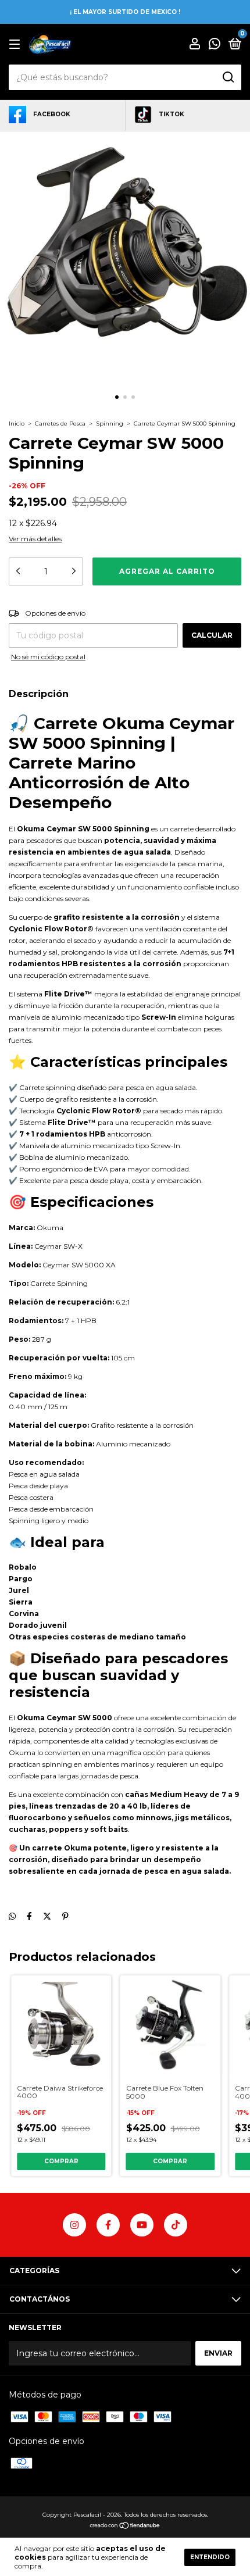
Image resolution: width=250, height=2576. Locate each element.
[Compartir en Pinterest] (65, 1916)
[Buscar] (228, 77)
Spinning (110, 424)
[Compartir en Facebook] (29, 1916)
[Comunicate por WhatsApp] (215, 45)
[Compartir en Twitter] (47, 1916)
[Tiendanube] (125, 2527)
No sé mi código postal (48, 657)
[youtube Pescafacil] (142, 2225)
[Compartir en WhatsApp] (12, 1916)
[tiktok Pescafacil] (176, 2225)
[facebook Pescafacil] (108, 2225)
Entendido (210, 2557)
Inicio (17, 424)
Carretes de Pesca (60, 424)
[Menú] (17, 44)
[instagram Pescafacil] (74, 2225)
